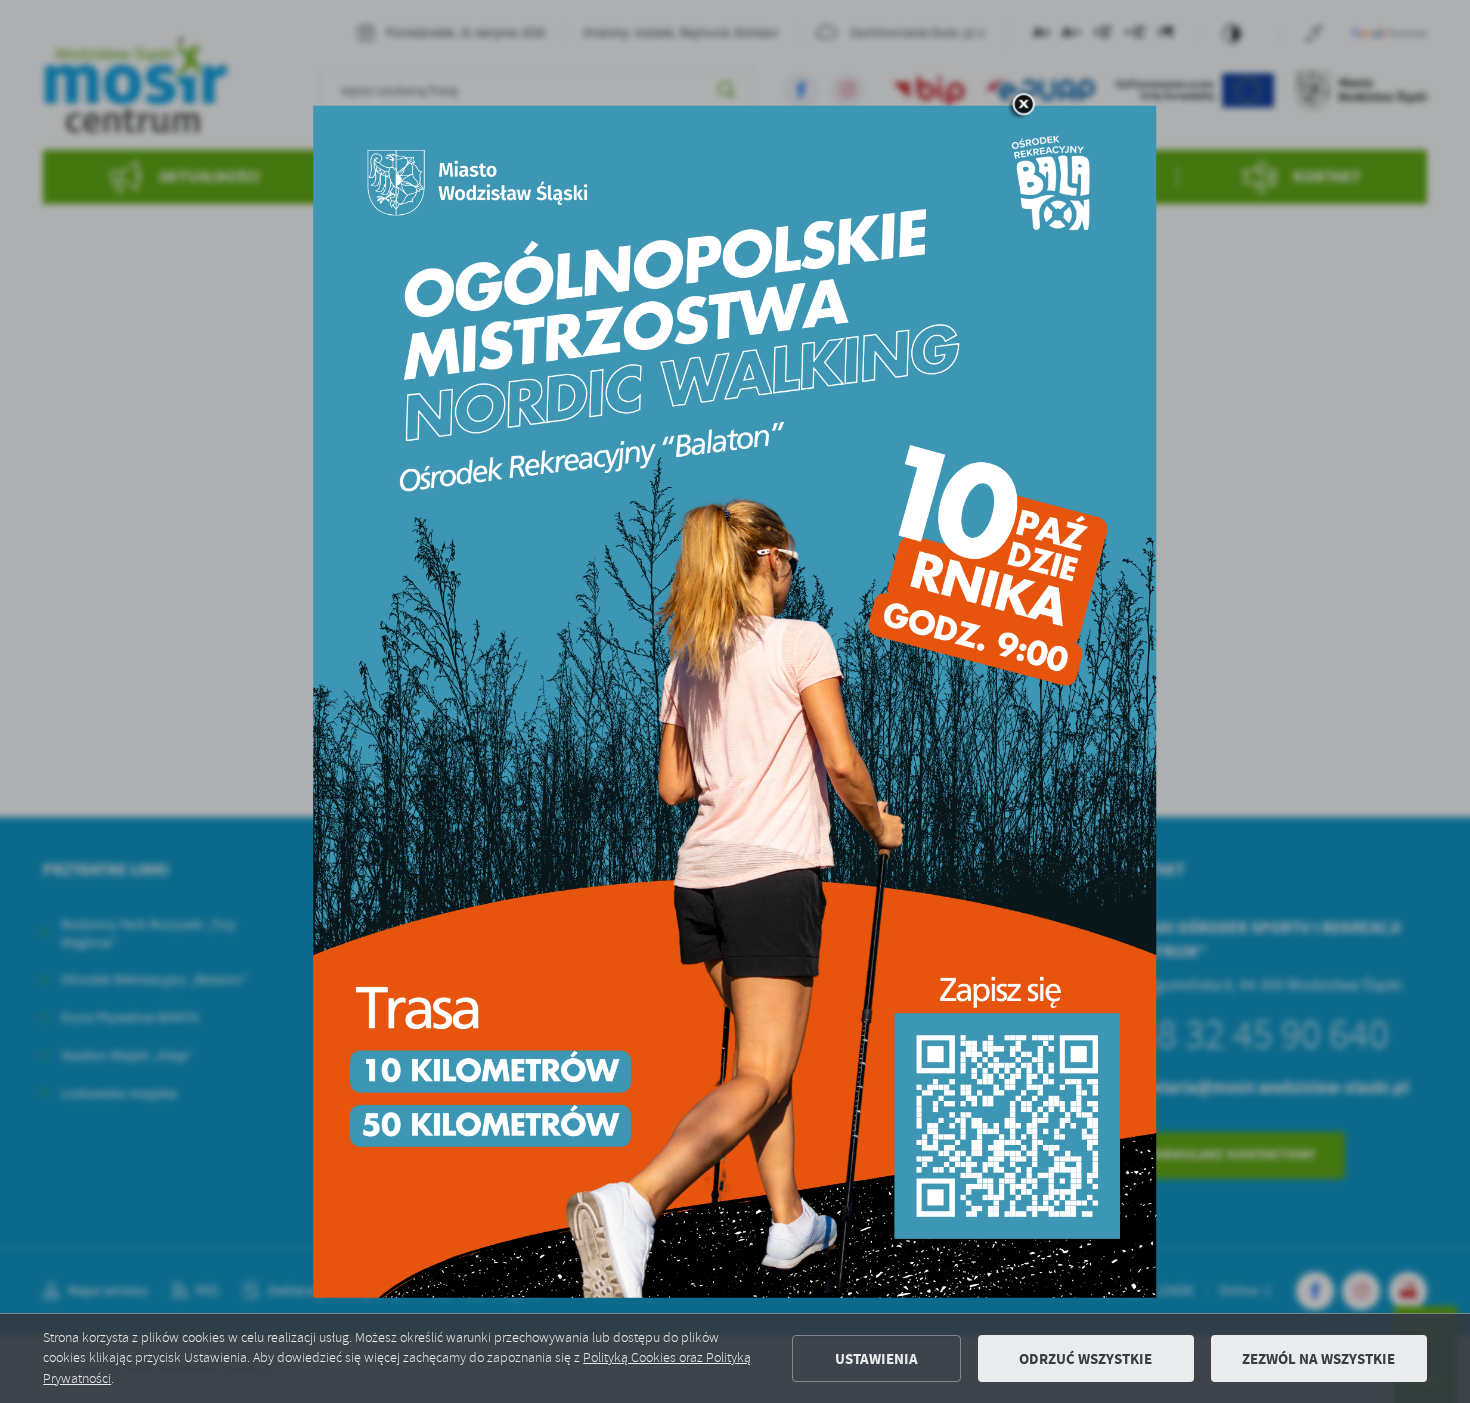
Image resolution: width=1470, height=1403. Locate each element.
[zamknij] (1023, 105)
